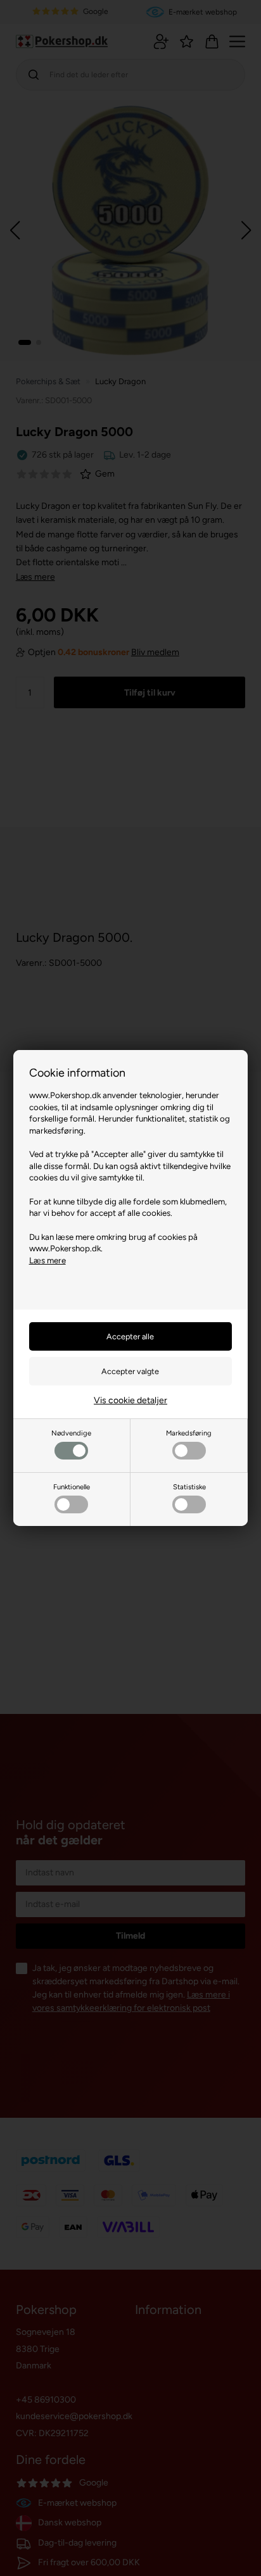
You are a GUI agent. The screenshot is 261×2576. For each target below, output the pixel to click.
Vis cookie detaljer (130, 1400)
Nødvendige (71, 1433)
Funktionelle (72, 1487)
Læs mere (48, 1260)
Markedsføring (189, 1433)
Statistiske (189, 1487)
